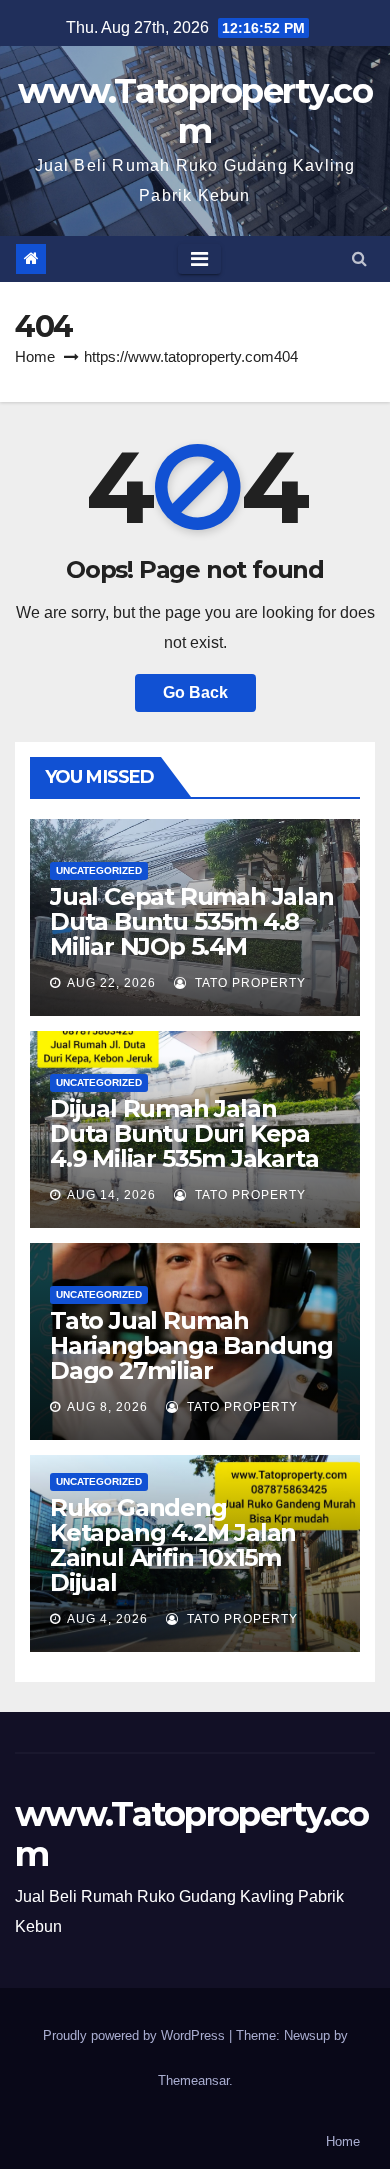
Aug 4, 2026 (107, 1619)
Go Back (195, 692)
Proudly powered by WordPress (136, 2035)
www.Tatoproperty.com (195, 111)
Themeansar (193, 2080)
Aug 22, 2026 (111, 983)
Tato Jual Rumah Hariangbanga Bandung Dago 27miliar (191, 1345)
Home (35, 356)
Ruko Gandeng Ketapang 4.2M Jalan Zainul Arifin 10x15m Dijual (173, 1545)
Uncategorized (99, 870)
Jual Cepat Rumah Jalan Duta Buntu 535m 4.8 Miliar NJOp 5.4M (192, 921)
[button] (359, 258)
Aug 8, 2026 (107, 1407)
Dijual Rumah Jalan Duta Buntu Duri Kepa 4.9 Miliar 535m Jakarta (184, 1133)
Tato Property (248, 983)
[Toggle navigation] (199, 259)
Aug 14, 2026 (111, 1195)
